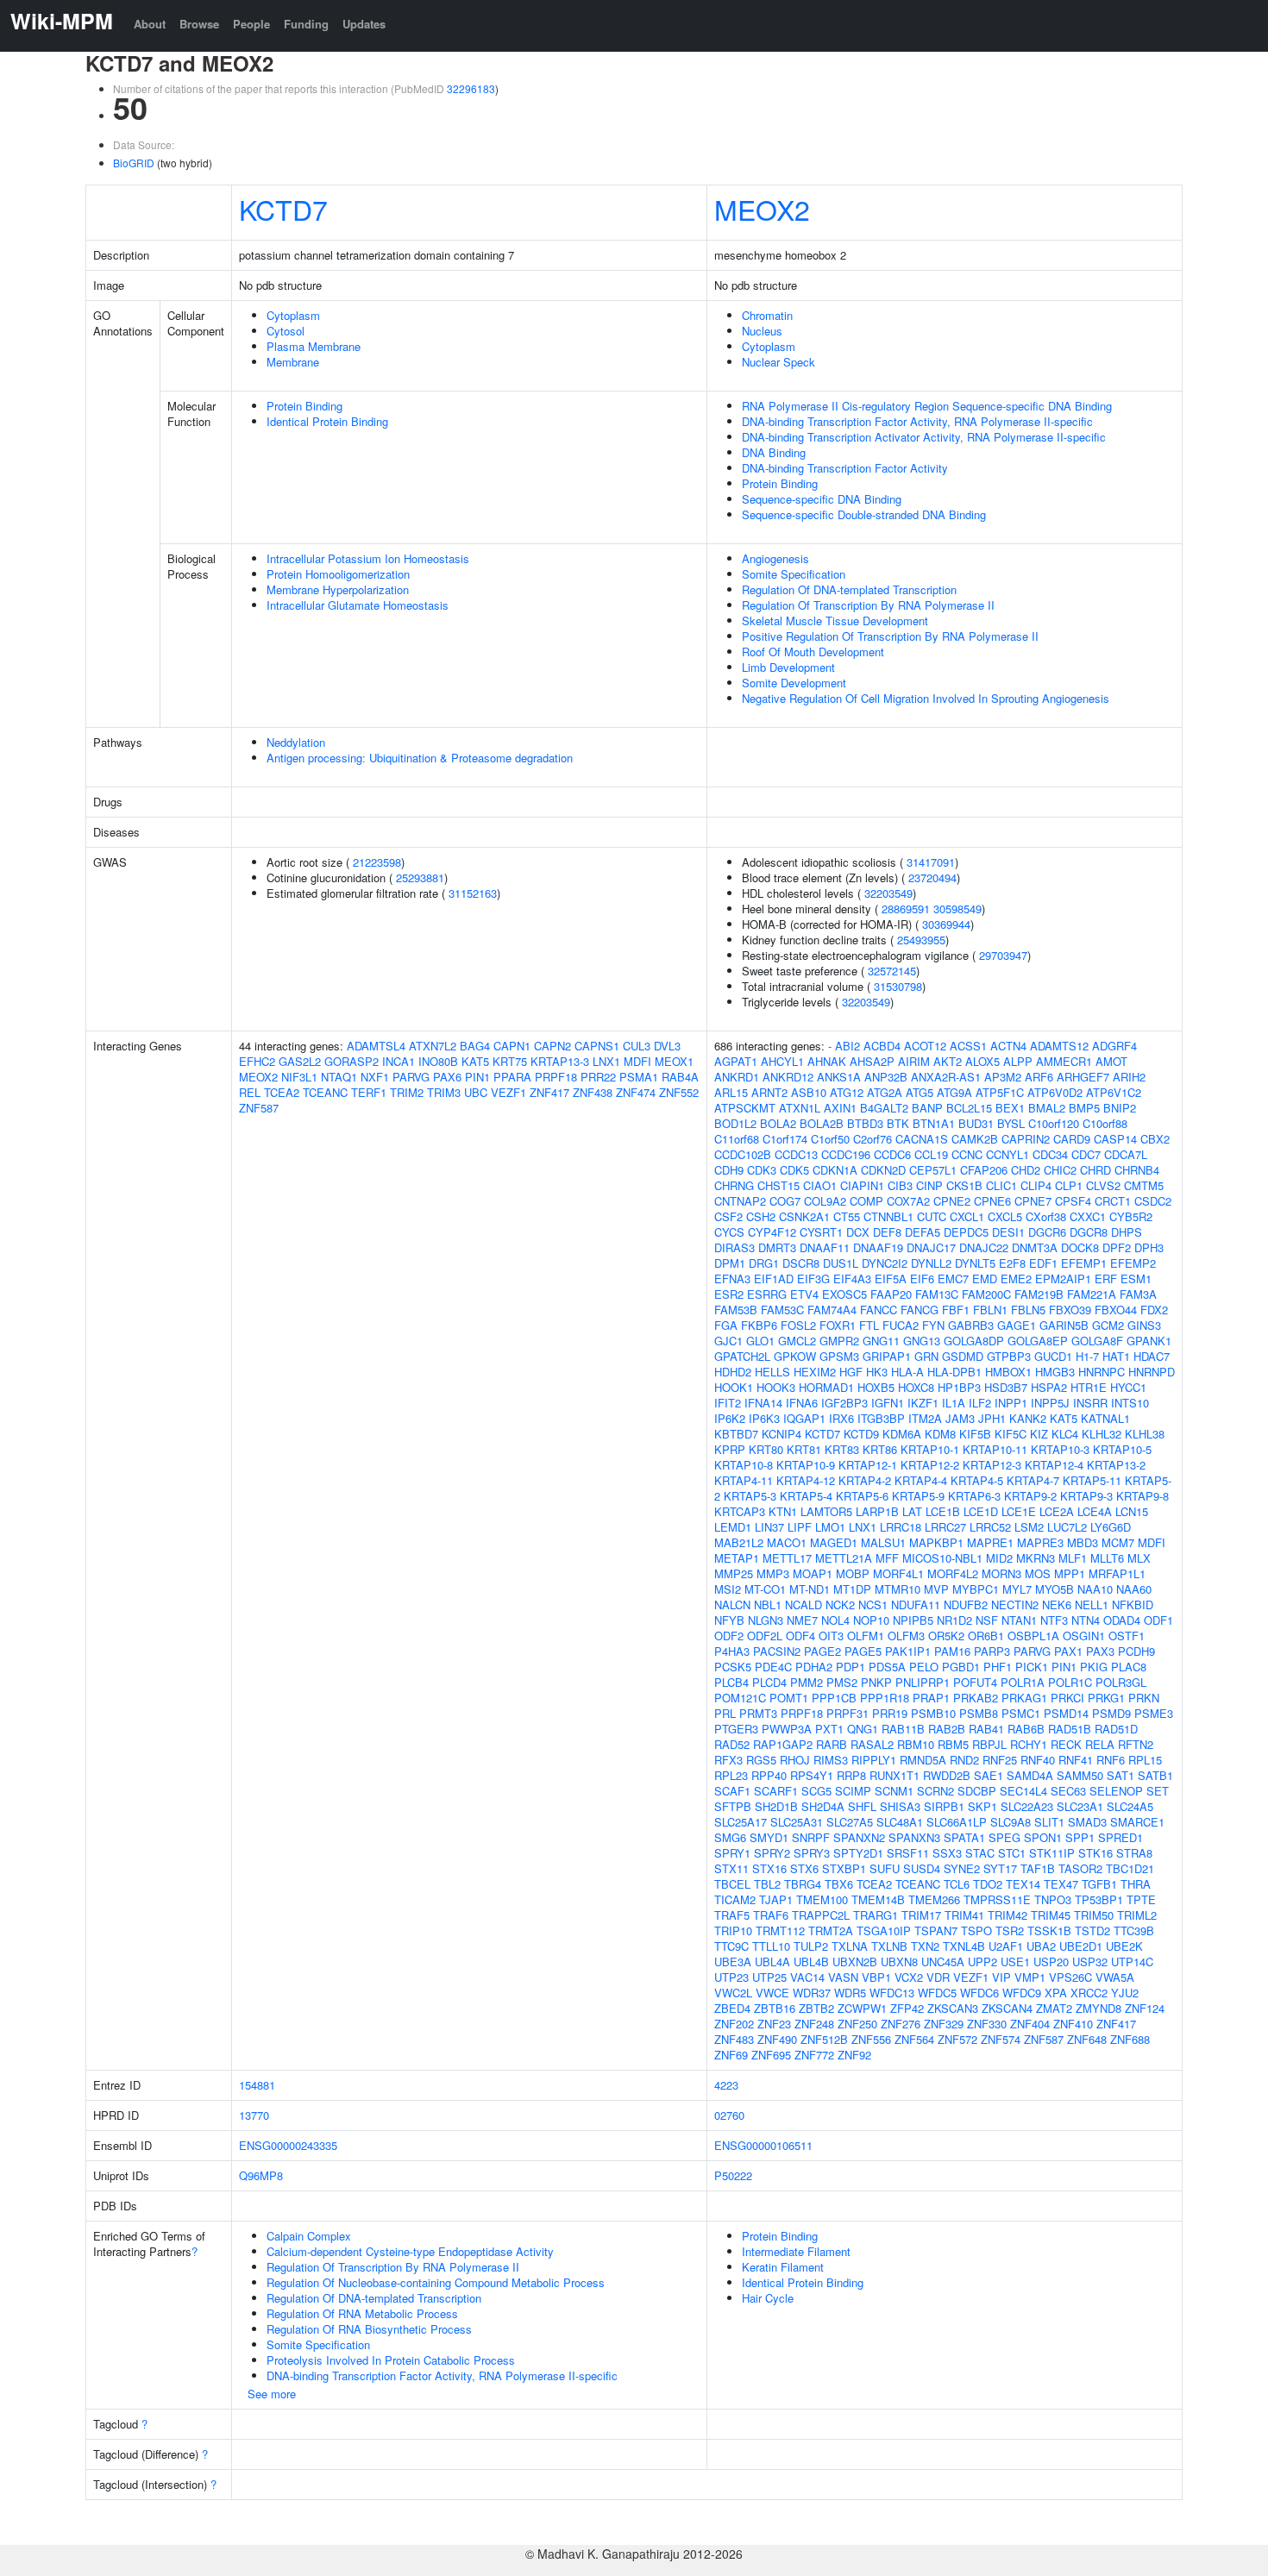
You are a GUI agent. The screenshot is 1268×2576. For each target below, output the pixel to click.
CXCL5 (1005, 1216)
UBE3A (733, 1962)
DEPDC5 (966, 1232)
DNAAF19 (878, 1247)
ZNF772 (814, 2055)
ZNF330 (987, 2024)
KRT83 (842, 1449)
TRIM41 (964, 1915)
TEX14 (1023, 1884)
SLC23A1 (1080, 1806)
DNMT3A (1035, 1247)
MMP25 (734, 1573)
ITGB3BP (881, 1418)
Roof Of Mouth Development (813, 652)
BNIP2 (1120, 1108)
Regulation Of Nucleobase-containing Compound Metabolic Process (436, 2282)
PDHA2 (814, 1667)
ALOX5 (982, 1061)
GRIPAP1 (887, 1356)
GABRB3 (971, 1325)
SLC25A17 (741, 1822)
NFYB (729, 1620)
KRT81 (804, 1449)
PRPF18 (556, 1077)
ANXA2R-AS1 (946, 1077)
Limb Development (788, 667)
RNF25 (1000, 1760)
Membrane (293, 362)
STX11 (731, 1868)
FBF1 (956, 1310)
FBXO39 (1070, 1310)
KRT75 (510, 1061)
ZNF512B (824, 2039)
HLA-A (907, 1372)
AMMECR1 (1064, 1061)
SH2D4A (823, 1806)
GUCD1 (1053, 1356)
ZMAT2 (1054, 2008)
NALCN (732, 1605)
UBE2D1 (1081, 1946)
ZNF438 (593, 1092)
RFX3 (728, 1760)
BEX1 (1010, 1108)
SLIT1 (1049, 1822)
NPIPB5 (913, 1620)
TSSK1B (1049, 1930)
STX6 (804, 1868)
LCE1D (981, 1511)
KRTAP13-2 (1116, 1465)
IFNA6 (802, 1403)
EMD (985, 1279)
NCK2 (840, 1605)
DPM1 (730, 1263)
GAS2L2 (300, 1061)
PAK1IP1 (908, 1651)
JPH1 (992, 1418)
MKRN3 (1036, 1558)
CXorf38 (1046, 1216)
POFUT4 (975, 1682)
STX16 (769, 1868)
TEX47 (1061, 1884)
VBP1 (876, 1977)
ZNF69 (731, 2055)
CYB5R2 (1131, 1216)
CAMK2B (975, 1139)
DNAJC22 (984, 1247)
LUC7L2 (1067, 1527)
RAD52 (732, 1744)
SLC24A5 (1130, 1806)
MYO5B (1055, 1589)
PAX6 (447, 1077)
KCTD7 (283, 209)
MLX (1139, 1558)
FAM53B (736, 1310)
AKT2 (948, 1061)
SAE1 (989, 1775)
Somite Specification (794, 574)
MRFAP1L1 (1117, 1573)
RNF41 (1076, 1760)
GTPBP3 (1009, 1356)
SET (1158, 1791)
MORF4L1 (898, 1573)
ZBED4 (732, 2008)
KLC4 (1065, 1434)
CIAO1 (820, 1185)
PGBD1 (961, 1667)
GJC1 (728, 1341)
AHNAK (827, 1061)
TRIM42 (1007, 1915)
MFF (887, 1558)
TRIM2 (407, 1092)
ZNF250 (857, 2024)
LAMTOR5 (826, 1511)
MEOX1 (674, 1061)
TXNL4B (964, 1946)
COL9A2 (825, 1201)
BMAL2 (1047, 1108)
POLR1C (1070, 1682)
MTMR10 (898, 1589)
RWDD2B (947, 1775)
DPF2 (1117, 1247)
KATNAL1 (1105, 1418)
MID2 (999, 1558)
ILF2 (980, 1403)
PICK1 (1032, 1667)
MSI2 (728, 1589)
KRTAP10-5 (1122, 1449)
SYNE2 (962, 1868)
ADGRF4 (1114, 1046)
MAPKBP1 (936, 1542)
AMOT (1111, 1061)
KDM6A (902, 1434)
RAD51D (1116, 1729)
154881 (257, 2085)
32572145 (892, 971)
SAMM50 (1080, 1775)
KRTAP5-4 (806, 1496)
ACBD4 (882, 1046)
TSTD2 (1092, 1930)
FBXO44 (1116, 1310)
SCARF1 (776, 1791)
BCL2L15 (969, 1108)
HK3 (877, 1372)
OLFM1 (866, 1636)
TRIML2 (1137, 1915)
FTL (869, 1325)
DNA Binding (774, 452)
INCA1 (399, 1061)
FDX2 (1154, 1310)
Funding (306, 24)
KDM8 (940, 1434)
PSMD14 (1066, 1713)
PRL (725, 1713)
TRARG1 (876, 1915)
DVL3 (667, 1046)
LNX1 (606, 1061)
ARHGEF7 (1083, 1077)
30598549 (957, 909)
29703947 (1003, 955)
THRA (1136, 1884)
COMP (866, 1201)
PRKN (1144, 1698)
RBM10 (916, 1744)
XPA (1056, 1993)
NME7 (802, 1620)
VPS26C (1070, 1977)
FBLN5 (1028, 1310)
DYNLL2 (931, 1263)
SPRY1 (732, 1853)
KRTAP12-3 (992, 1465)
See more (272, 2394)
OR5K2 (946, 1636)
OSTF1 (1127, 1636)
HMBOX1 (1008, 1372)
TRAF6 (771, 1915)
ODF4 (800, 1636)
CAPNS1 (597, 1046)
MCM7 (1118, 1542)
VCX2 (909, 1977)
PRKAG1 (1024, 1698)
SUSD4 (922, 1868)
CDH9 (729, 1170)
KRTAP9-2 (1030, 1496)
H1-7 (1087, 1356)
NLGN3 (766, 1620)
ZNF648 (1087, 2039)
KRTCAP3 (740, 1511)
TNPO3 (1053, 1899)
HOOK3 (776, 1387)
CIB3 (900, 1185)
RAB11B (903, 1729)
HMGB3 (1055, 1372)
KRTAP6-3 (974, 1496)
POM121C (740, 1698)
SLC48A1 (900, 1822)
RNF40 (1038, 1760)
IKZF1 (923, 1403)
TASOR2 (1080, 1868)
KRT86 (880, 1449)
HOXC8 (916, 1387)
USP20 (1051, 1962)
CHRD (1095, 1170)
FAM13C (937, 1294)
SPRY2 (772, 1853)
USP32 (1090, 1962)
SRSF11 (908, 1853)
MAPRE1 (990, 1542)
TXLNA (850, 1946)
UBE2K (1124, 1946)
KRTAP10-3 (1060, 1449)
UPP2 (982, 1962)
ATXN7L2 (433, 1046)
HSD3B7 (1006, 1387)
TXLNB (889, 1946)
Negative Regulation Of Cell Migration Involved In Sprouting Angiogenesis (926, 698)
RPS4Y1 (812, 1775)
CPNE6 (992, 1201)
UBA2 (1041, 1946)
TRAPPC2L (821, 1915)
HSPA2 (1049, 1387)
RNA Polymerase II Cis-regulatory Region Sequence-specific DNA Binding (927, 406)
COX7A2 (908, 1201)
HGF (851, 1372)
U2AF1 (1006, 1946)
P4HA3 (732, 1651)
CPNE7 (1033, 1201)
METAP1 (737, 1558)
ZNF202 (734, 2024)
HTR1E (1089, 1387)
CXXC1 (1088, 1216)
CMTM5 (1144, 1185)
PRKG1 (1106, 1698)
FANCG (920, 1310)
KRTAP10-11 (995, 1449)
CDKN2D (883, 1170)
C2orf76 (873, 1139)
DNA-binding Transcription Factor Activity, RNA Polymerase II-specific (917, 421)
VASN (843, 1977)
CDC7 (1086, 1154)
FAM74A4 (832, 1310)
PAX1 (1068, 1651)
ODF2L (765, 1636)
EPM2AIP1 (1063, 1279)
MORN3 (1001, 1573)
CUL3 (637, 1046)
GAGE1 (1017, 1325)
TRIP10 (733, 1930)
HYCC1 (1128, 1387)
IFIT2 (728, 1403)
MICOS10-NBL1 (942, 1558)
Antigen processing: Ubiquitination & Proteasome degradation (420, 758)
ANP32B (886, 1077)
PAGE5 (863, 1651)
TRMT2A (831, 1930)
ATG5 (920, 1092)
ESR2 (729, 1294)
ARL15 (731, 1092)
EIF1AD (774, 1279)
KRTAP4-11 (744, 1480)
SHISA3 (900, 1806)
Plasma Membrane (314, 346)
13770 (254, 2115)
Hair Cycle (768, 2298)
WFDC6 (979, 1993)
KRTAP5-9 (918, 1496)
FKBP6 (759, 1325)
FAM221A (1092, 1294)
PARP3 (992, 1651)
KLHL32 (1102, 1434)
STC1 (1012, 1853)
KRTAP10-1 (930, 1449)
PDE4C (773, 1667)
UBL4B (811, 1962)
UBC (476, 1092)
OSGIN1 (1084, 1636)
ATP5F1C (1000, 1092)
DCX (858, 1232)
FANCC (879, 1310)
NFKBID (1133, 1605)
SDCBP (977, 1791)
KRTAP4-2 (865, 1480)
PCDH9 (1136, 1651)
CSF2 (728, 1216)
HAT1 (1116, 1356)
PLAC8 (1129, 1667)
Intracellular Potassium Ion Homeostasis (368, 558)
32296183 (471, 88)
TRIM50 (1094, 1915)
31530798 (898, 986)
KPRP (730, 1449)
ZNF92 (854, 2055)
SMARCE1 (1137, 1822)
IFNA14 (763, 1403)
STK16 (1095, 1853)
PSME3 (1154, 1713)
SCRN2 (935, 1791)
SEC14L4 (1023, 1791)
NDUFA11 (916, 1605)
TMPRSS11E (997, 1899)
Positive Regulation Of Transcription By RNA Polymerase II (890, 636)
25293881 (420, 877)
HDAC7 (1152, 1356)
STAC (980, 1853)
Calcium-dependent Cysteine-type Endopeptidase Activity (410, 2251)
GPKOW (795, 1356)
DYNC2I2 (885, 1263)
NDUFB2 (966, 1605)
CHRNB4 (1137, 1170)
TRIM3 (444, 1092)
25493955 (921, 940)
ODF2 (729, 1636)
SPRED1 (1120, 1837)
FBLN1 (990, 1310)
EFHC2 (257, 1061)
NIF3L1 (299, 1077)
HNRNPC (1102, 1372)
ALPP (1018, 1061)
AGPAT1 (736, 1061)
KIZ (1039, 1434)
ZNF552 (679, 1092)
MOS (1038, 1573)
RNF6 (1111, 1760)
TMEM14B (878, 1899)
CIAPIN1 (862, 1185)
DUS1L (841, 1263)
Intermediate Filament (796, 2251)
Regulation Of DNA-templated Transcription (849, 589)
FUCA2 (901, 1325)
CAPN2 (552, 1046)
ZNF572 (957, 2039)
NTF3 (1054, 1620)
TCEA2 (282, 1092)
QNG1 (863, 1729)
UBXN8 (899, 1962)
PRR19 (890, 1713)
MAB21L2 (739, 1542)
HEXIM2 (815, 1372)
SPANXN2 (859, 1837)
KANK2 (1028, 1418)
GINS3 (1144, 1325)
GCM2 (1108, 1325)
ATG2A (885, 1092)
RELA (1100, 1744)
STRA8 (1134, 1853)
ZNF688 (1130, 2039)
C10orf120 (1054, 1123)
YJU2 (1125, 1993)
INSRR (1090, 1403)
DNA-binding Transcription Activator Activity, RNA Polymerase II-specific (924, 437)
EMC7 (953, 1279)
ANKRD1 (737, 1077)
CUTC (932, 1216)
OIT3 (831, 1636)
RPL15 (1145, 1760)
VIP (1001, 1977)
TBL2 (767, 1884)
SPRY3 (812, 1853)
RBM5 (953, 1744)
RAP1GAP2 (783, 1744)
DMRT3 (777, 1247)
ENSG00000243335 (288, 2145)
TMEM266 (934, 1899)
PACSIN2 (777, 1651)
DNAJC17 (931, 1247)
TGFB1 (1099, 1884)
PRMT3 (758, 1713)
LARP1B (877, 1511)
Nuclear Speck (778, 362)
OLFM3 (906, 1636)
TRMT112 (780, 1930)
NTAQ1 (339, 1077)
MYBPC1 (976, 1589)
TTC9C (731, 1946)
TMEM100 (822, 1899)
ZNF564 (914, 2039)
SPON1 (1043, 1837)
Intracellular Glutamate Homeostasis (358, 605)
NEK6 (1057, 1605)
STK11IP (1052, 1853)
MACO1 (787, 1542)
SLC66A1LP (957, 1822)
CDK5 (794, 1170)
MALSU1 (883, 1542)
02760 (729, 2115)
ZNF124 (1145, 2008)
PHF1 (998, 1667)
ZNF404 (1030, 2024)
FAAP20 (891, 1294)
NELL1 (1092, 1605)
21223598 (377, 862)
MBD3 (1083, 1542)
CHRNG (734, 1185)
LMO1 (830, 1527)
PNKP (876, 1682)
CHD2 (1026, 1170)
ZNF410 (1073, 2024)
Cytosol (286, 331)
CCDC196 (846, 1154)
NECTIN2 (1015, 1605)
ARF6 (1039, 1077)
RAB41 (986, 1729)
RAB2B (947, 1729)
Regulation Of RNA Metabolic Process (362, 2313)
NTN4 (1086, 1620)
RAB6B (1026, 1729)
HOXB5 (876, 1387)
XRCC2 (1089, 1993)
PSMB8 (979, 1713)
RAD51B (1070, 1729)
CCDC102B (743, 1154)
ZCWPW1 (862, 2008)
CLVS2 (1103, 1185)
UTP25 (769, 1977)
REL (250, 1092)
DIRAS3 (734, 1247)
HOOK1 (734, 1387)
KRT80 (766, 1449)
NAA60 (1134, 1589)
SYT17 (1000, 1868)
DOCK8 (1080, 1247)
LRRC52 (990, 1527)
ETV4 (804, 1294)
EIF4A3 (852, 1279)
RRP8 (851, 1775)
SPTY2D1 (858, 1853)
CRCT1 (1113, 1201)
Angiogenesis (775, 558)
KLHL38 (1145, 1434)
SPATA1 (964, 1837)
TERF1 (369, 1092)
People (251, 24)
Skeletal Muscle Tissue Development (835, 620)
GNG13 (922, 1341)
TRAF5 (732, 1915)
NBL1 (768, 1605)
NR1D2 (954, 1620)
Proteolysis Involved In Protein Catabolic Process (391, 2360)
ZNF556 (871, 2039)
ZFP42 (907, 2008)
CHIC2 (1060, 1170)
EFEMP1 (1084, 1263)
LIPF (800, 1527)
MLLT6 (1107, 1558)
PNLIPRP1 (923, 1682)
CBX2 (1155, 1139)
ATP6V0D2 (1055, 1092)
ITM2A (925, 1418)
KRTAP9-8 (1142, 1496)
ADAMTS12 (1059, 1046)
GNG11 (881, 1341)
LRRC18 (901, 1527)
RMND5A (923, 1760)
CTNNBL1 (888, 1216)
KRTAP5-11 (1092, 1480)
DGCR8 (1089, 1232)
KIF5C (1011, 1434)
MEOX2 (762, 209)
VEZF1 (508, 1092)
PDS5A (887, 1667)
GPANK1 (1149, 1341)
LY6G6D (1111, 1527)
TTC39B (1134, 1930)
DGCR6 (1047, 1232)
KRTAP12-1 (868, 1465)
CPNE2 (952, 1201)
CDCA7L (1126, 1154)
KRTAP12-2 (930, 1465)
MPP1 (1070, 1573)
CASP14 (1115, 1139)
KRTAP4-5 (977, 1480)
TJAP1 (776, 1899)
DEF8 (887, 1232)
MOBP (853, 1573)
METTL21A (844, 1558)
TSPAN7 (936, 1930)
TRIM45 (1051, 1915)
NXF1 (375, 1077)
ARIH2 (1129, 1077)
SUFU (885, 1868)
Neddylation (296, 742)
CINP (929, 1185)
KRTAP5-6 (862, 1496)
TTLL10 (771, 1946)
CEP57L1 (933, 1170)
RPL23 (731, 1775)
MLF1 (1073, 1558)
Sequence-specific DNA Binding (822, 499)
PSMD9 (1111, 1713)
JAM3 (960, 1418)
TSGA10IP (884, 1930)
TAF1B (1038, 1868)
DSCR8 (801, 1263)
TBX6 (839, 1884)
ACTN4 (1008, 1046)
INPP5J (1050, 1403)
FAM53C (782, 1310)
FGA (726, 1325)
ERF (1106, 1279)
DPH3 (1149, 1247)
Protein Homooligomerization (338, 574)
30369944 (946, 924)
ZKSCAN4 (1007, 2008)
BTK (898, 1123)
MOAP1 (813, 1573)
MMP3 (773, 1573)
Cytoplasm (293, 315)
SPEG (1004, 1837)
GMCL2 (797, 1341)
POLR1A (1023, 1682)
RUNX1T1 (895, 1775)
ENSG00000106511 (763, 2145)
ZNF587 (259, 1108)
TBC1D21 (1130, 1868)
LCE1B (943, 1511)
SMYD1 (769, 1837)
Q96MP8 (261, 2175)
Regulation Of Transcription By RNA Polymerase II (868, 605)
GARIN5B (1064, 1325)
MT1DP (852, 1589)
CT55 (847, 1216)
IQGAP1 (804, 1418)
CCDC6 (892, 1154)
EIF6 (922, 1279)
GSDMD (963, 1356)
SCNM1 (894, 1791)
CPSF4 (1073, 1201)
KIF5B (975, 1434)
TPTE (1141, 1899)
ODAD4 (1122, 1620)
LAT (912, 1511)
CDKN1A (835, 1170)
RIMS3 (831, 1760)
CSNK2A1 (804, 1216)
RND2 (964, 1760)
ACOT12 (925, 1046)
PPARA (512, 1077)
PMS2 (842, 1682)
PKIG (1094, 1667)
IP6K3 (764, 1418)
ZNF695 (771, 2055)
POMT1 (789, 1698)
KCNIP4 (782, 1434)
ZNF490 (777, 2039)
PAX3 (1100, 1651)
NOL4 (835, 1620)
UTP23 (731, 1977)
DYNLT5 (975, 1263)
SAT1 (1120, 1775)
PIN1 (477, 1077)
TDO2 (988, 1884)
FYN (933, 1325)
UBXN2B (855, 1962)
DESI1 (1008, 1232)
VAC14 (807, 1977)
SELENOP (1116, 1791)
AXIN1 (840, 1108)
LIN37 (769, 1527)
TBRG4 (803, 1884)
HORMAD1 (826, 1387)
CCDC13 (796, 1154)
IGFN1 (888, 1403)
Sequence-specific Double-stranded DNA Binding (864, 514)
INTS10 (1130, 1403)
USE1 (1015, 1962)
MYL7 (1017, 1589)
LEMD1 (733, 1527)
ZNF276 (901, 2024)
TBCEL (732, 1884)
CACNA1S (922, 1139)
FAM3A (1138, 1294)
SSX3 (947, 1853)
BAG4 (475, 1046)
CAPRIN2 (1026, 1139)
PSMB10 (933, 1713)
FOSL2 (798, 1325)
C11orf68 (737, 1139)
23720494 (932, 877)
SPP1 (1080, 1837)
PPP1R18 (885, 1698)
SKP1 (982, 1806)
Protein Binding (304, 406)
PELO (924, 1667)
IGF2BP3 (844, 1403)
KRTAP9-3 (1086, 1496)
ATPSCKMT (745, 1108)
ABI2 (847, 1046)
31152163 (473, 893)
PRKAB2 (976, 1698)
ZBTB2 (816, 2008)
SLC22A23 (1027, 1806)
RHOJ (795, 1760)
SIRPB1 (944, 1806)
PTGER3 (736, 1729)
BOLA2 (778, 1123)
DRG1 (764, 1263)
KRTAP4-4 (921, 1480)
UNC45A (943, 1962)
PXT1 (829, 1729)
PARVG (411, 1077)
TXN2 (925, 1946)
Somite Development (794, 683)
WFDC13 (892, 1993)
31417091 (931, 862)
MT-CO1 (765, 1589)
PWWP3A (787, 1729)
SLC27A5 (850, 1822)
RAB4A (680, 1077)
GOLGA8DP (974, 1341)
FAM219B (1039, 1294)
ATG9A (954, 1092)
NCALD (803, 1605)
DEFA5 (923, 1232)
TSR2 (1010, 1930)
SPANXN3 (914, 1837)
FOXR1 (838, 1325)
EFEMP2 (1133, 1263)
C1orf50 (830, 1139)
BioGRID (134, 163)
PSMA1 (639, 1077)
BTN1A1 (934, 1123)
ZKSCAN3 (953, 2008)
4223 (726, 2085)
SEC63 (1068, 1791)
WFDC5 (937, 1993)
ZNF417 (549, 1092)
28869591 (906, 909)
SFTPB (733, 1806)
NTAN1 (1019, 1620)
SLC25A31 (797, 1822)
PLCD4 (769, 1682)
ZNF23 (774, 2024)
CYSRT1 (821, 1232)
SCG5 (816, 1791)
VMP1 (1030, 1977)
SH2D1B (776, 1806)
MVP (936, 1589)
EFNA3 (732, 1279)
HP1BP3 (959, 1387)
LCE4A (1095, 1511)
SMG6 (730, 1837)
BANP (927, 1108)
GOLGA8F (1097, 1341)
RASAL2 (872, 1744)
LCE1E (1019, 1511)
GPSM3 (839, 1356)
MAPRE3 (1040, 1542)
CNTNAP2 (740, 1201)
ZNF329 (944, 2024)
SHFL (862, 1806)
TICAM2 (735, 1899)
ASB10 (809, 1092)
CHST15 (778, 1185)
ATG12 (847, 1092)
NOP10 (871, 1620)
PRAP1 (931, 1698)
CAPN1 (512, 1046)
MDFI (637, 1061)
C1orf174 (785, 1139)
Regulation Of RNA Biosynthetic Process (369, 2329)
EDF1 (1043, 1263)
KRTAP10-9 (806, 1465)
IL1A (954, 1403)
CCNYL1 (1007, 1154)
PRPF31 (847, 1713)
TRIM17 (921, 1915)
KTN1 (783, 1511)
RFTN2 (1136, 1744)
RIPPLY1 (874, 1760)
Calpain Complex (309, 2236)
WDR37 (812, 1993)
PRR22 (598, 1077)
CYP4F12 (772, 1232)
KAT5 (475, 1061)
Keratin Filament (783, 2267)
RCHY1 (1029, 1744)
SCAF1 (732, 1791)
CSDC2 (1153, 1201)
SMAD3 (1087, 1822)
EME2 (1016, 1279)
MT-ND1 (810, 1589)
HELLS (772, 1372)
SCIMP (853, 1791)
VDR (938, 1977)
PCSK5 (733, 1667)
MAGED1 (834, 1542)
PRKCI (1067, 1698)
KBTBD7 (736, 1434)
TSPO (976, 1930)
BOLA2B (822, 1123)
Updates (364, 24)
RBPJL (989, 1744)
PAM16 (952, 1651)
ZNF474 (636, 1092)
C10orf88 (1105, 1123)
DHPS (1127, 1232)
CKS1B (964, 1185)
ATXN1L (800, 1108)
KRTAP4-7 (1033, 1480)
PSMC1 (1021, 1713)
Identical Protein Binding (327, 421)
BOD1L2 (735, 1123)
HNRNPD (1152, 1372)
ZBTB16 (775, 2008)
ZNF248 (814, 2024)
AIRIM (914, 1061)
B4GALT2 (884, 1108)
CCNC (967, 1154)
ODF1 (1158, 1620)
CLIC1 (1001, 1185)
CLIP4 (1036, 1185)
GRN (926, 1356)
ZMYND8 (1099, 2008)
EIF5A (891, 1279)
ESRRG (767, 1294)
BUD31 (976, 1123)
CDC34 (1050, 1154)
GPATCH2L (742, 1356)
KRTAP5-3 (750, 1496)
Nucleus (762, 331)
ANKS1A (839, 1077)
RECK (1066, 1744)
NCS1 (873, 1605)
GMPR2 (839, 1341)
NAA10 (1095, 1589)
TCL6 (957, 1884)
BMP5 (1084, 1108)
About (150, 24)
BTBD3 (865, 1123)
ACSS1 (968, 1046)
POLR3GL (1121, 1682)
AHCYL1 (782, 1061)
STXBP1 (844, 1868)
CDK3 (762, 1170)
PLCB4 (731, 1682)
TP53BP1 (1099, 1899)
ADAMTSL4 (376, 1046)
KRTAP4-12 (806, 1480)
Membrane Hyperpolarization (338, 589)
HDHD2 (733, 1372)
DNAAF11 (825, 1247)
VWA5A (1115, 1977)
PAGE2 (822, 1651)
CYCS (729, 1232)
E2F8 (1012, 1263)
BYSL (1011, 1123)
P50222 (733, 2175)
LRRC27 (945, 1527)
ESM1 (1136, 1279)
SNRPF (811, 1837)
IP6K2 (730, 1418)
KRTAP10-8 (744, 1465)
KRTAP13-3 (560, 1061)
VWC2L (733, 1993)
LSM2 (1029, 1527)
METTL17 (787, 1558)
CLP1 (1069, 1185)
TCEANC (325, 1092)
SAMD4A (1030, 1775)
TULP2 (811, 1946)
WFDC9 (1022, 1993)
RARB (832, 1744)
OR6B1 (986, 1636)
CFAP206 (984, 1170)
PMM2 (807, 1682)
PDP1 (851, 1667)
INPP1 (1011, 1403)
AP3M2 (1003, 1077)
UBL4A (772, 1962)
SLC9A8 (1011, 1822)
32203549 (888, 893)
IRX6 (841, 1418)
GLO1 (760, 1341)
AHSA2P (872, 1061)
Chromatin (767, 315)
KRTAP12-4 (1054, 1465)
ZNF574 (1001, 2039)
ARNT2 (769, 1092)
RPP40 (769, 1775)
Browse (199, 24)
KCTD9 (861, 1434)
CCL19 (931, 1154)
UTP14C (1132, 1962)
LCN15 (1132, 1511)
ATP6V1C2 (1114, 1092)
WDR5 (850, 1993)
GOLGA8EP (1038, 1341)
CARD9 (1072, 1139)
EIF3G (813, 1279)
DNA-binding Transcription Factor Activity (845, 468)
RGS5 (761, 1760)
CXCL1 (967, 1216)
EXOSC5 (844, 1294)
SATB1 (1155, 1775)
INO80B (438, 1061)
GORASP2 (352, 1061)
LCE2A (1057, 1511)
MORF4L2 (953, 1573)
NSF (987, 1620)
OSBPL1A (1033, 1636)
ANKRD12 (788, 1077)
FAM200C (986, 1294)
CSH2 (761, 1216)
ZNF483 (734, 2039)
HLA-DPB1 (954, 1372)
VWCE (772, 1993)
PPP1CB (834, 1698)
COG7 (785, 1201)
